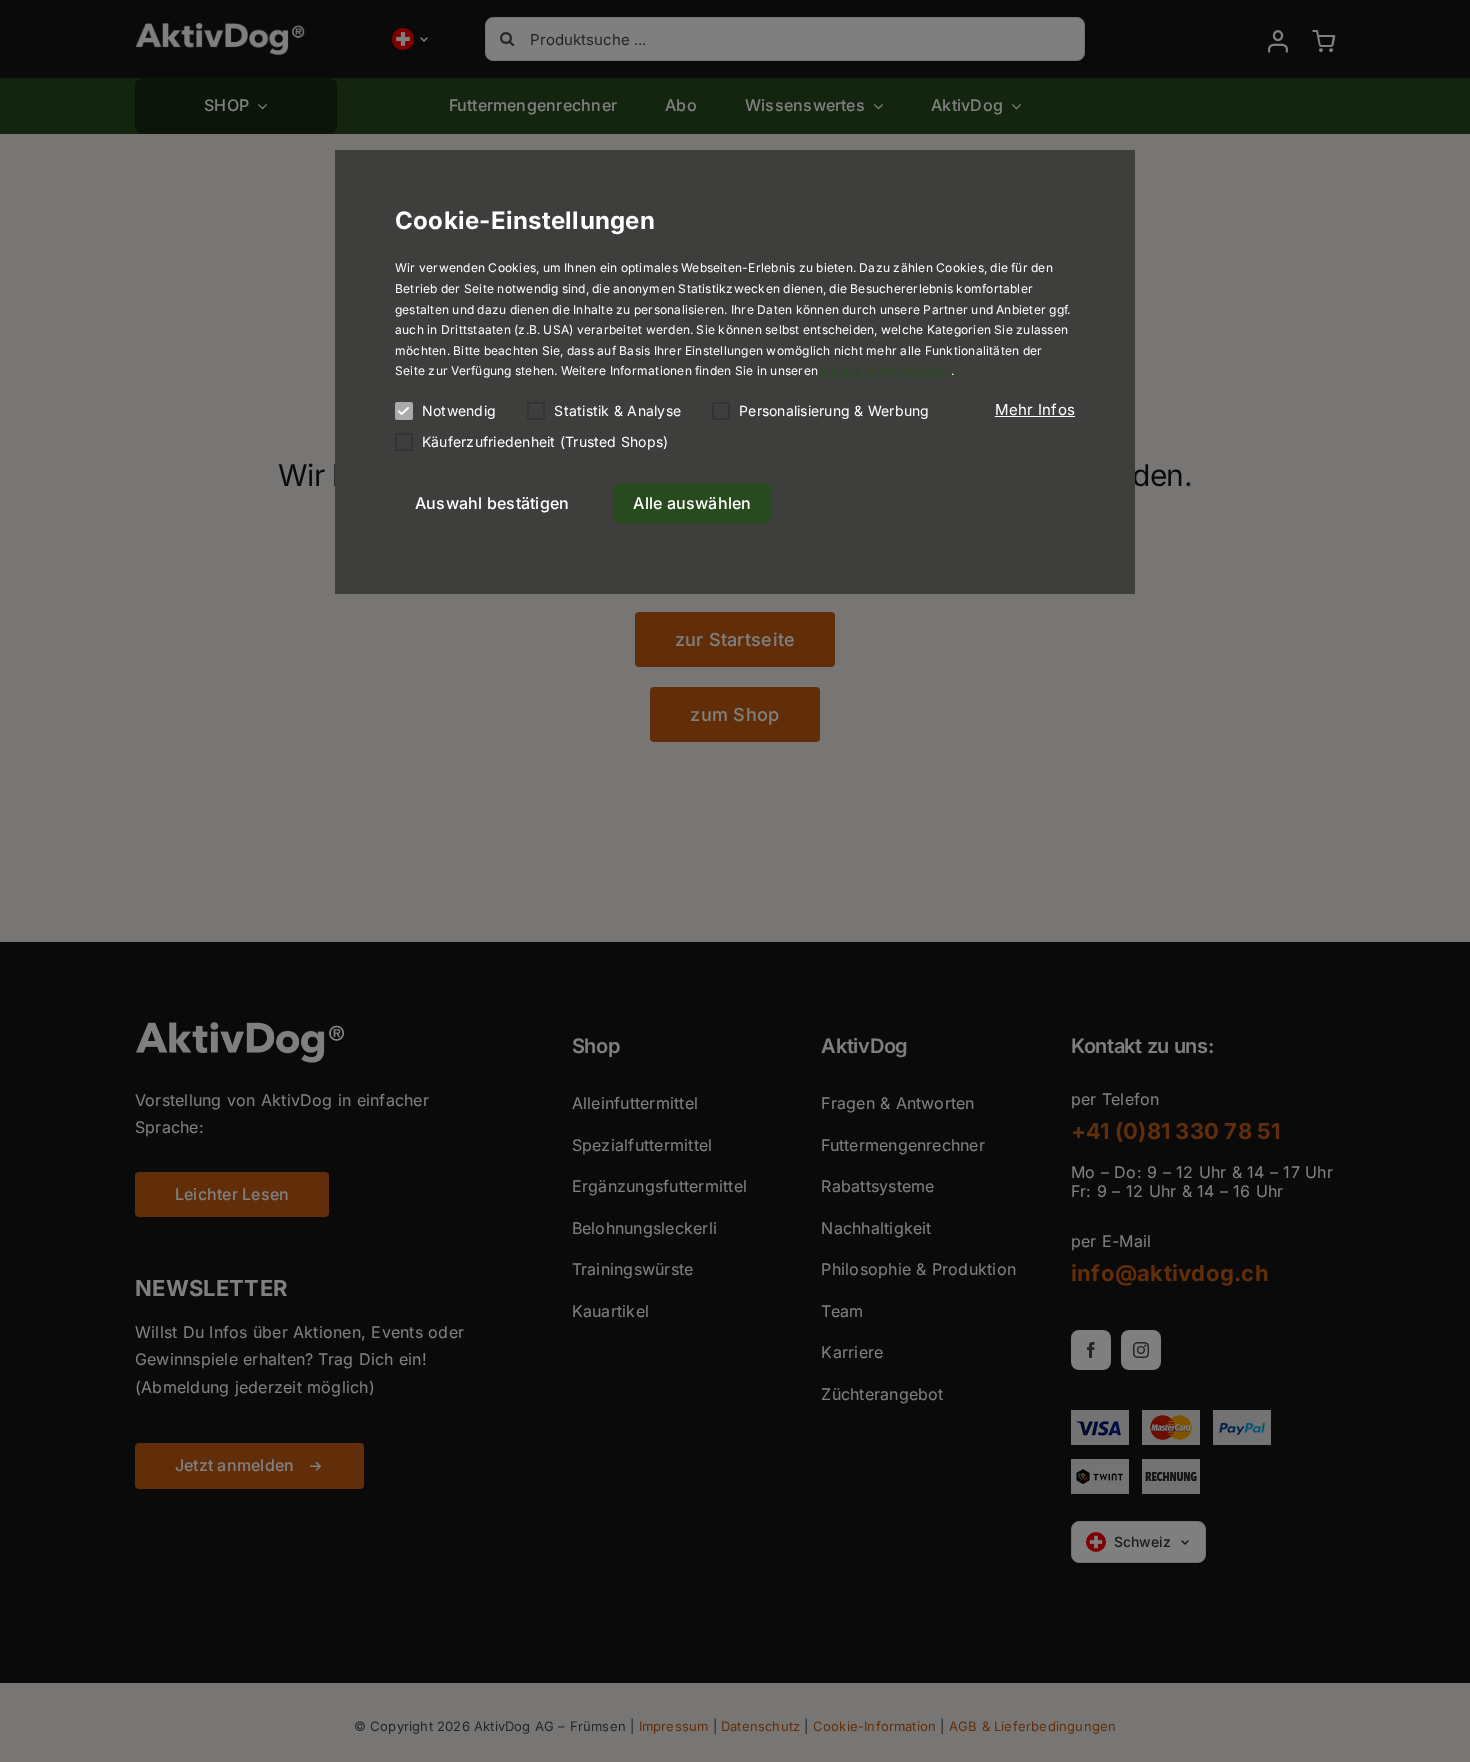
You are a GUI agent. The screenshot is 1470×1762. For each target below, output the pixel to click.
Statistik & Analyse (617, 410)
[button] (1035, 410)
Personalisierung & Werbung (834, 410)
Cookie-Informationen (886, 370)
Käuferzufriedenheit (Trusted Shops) (545, 441)
